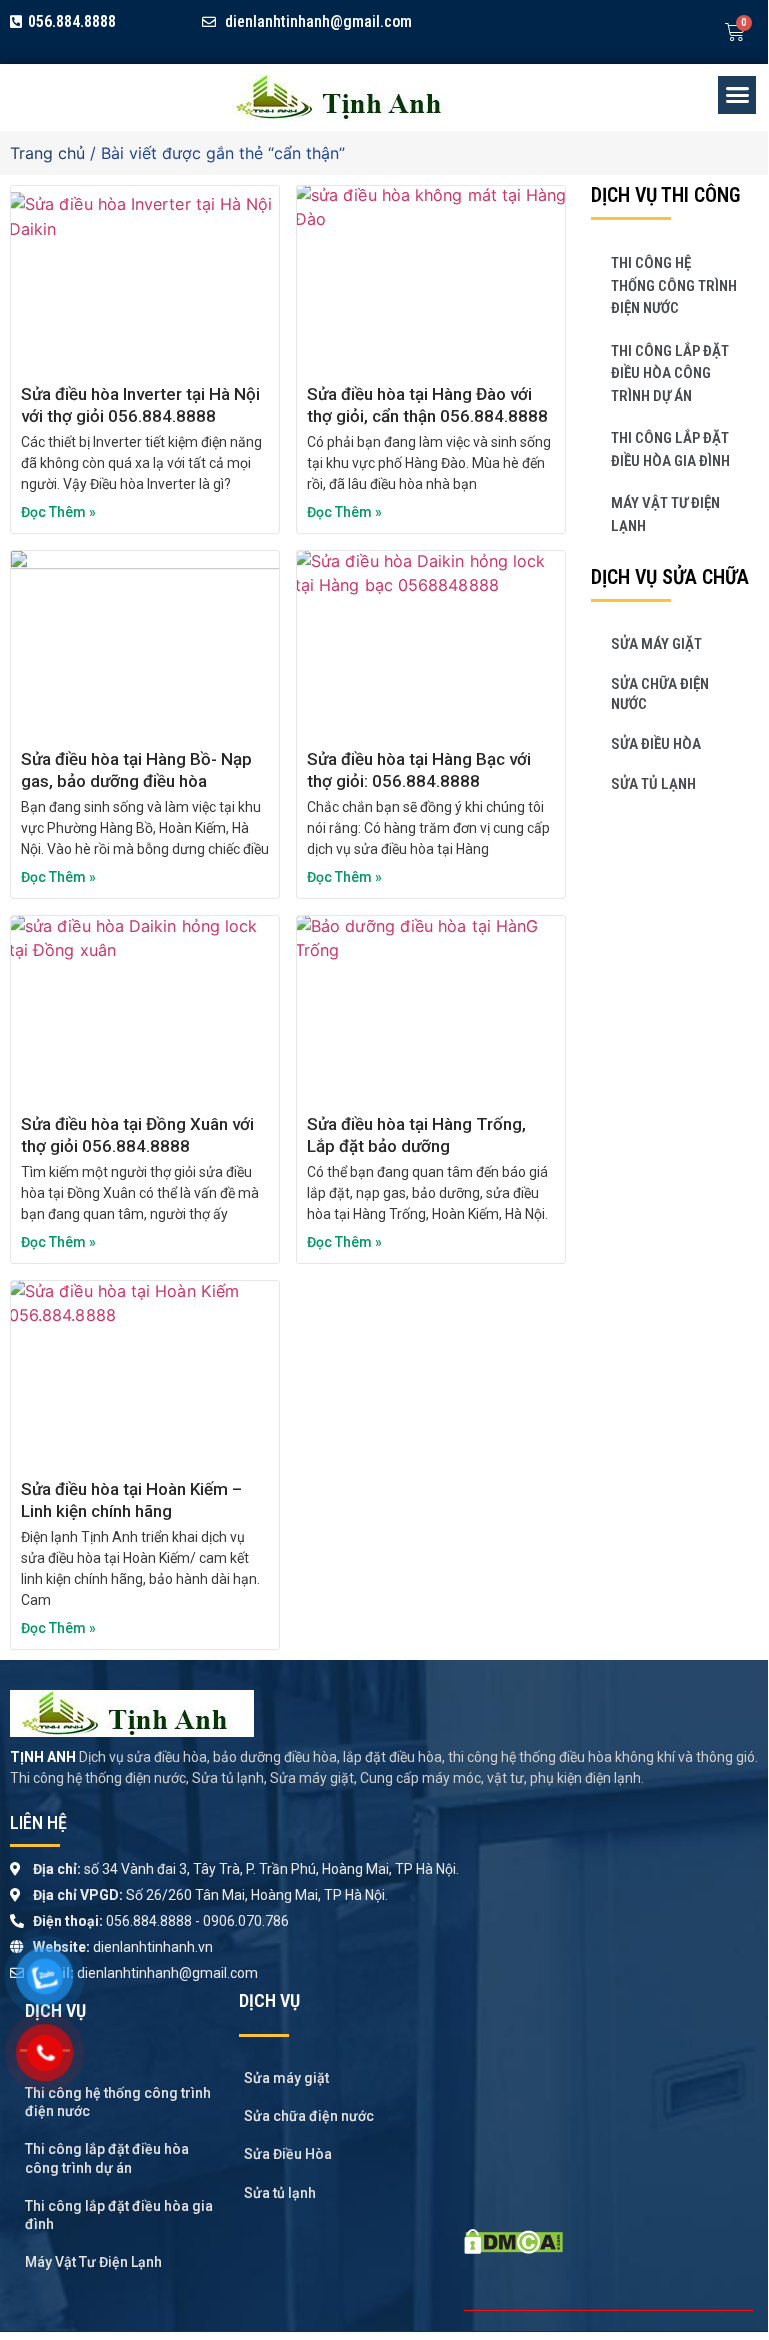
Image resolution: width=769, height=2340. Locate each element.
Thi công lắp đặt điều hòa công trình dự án (670, 373)
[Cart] (735, 32)
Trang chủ (47, 153)
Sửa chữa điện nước (660, 694)
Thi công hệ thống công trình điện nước (674, 285)
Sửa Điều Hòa (656, 744)
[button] (737, 95)
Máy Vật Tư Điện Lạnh (665, 514)
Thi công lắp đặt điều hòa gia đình (670, 449)
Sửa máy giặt (656, 644)
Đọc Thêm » (58, 512)
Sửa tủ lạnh (653, 784)
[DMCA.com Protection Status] (513, 2248)
